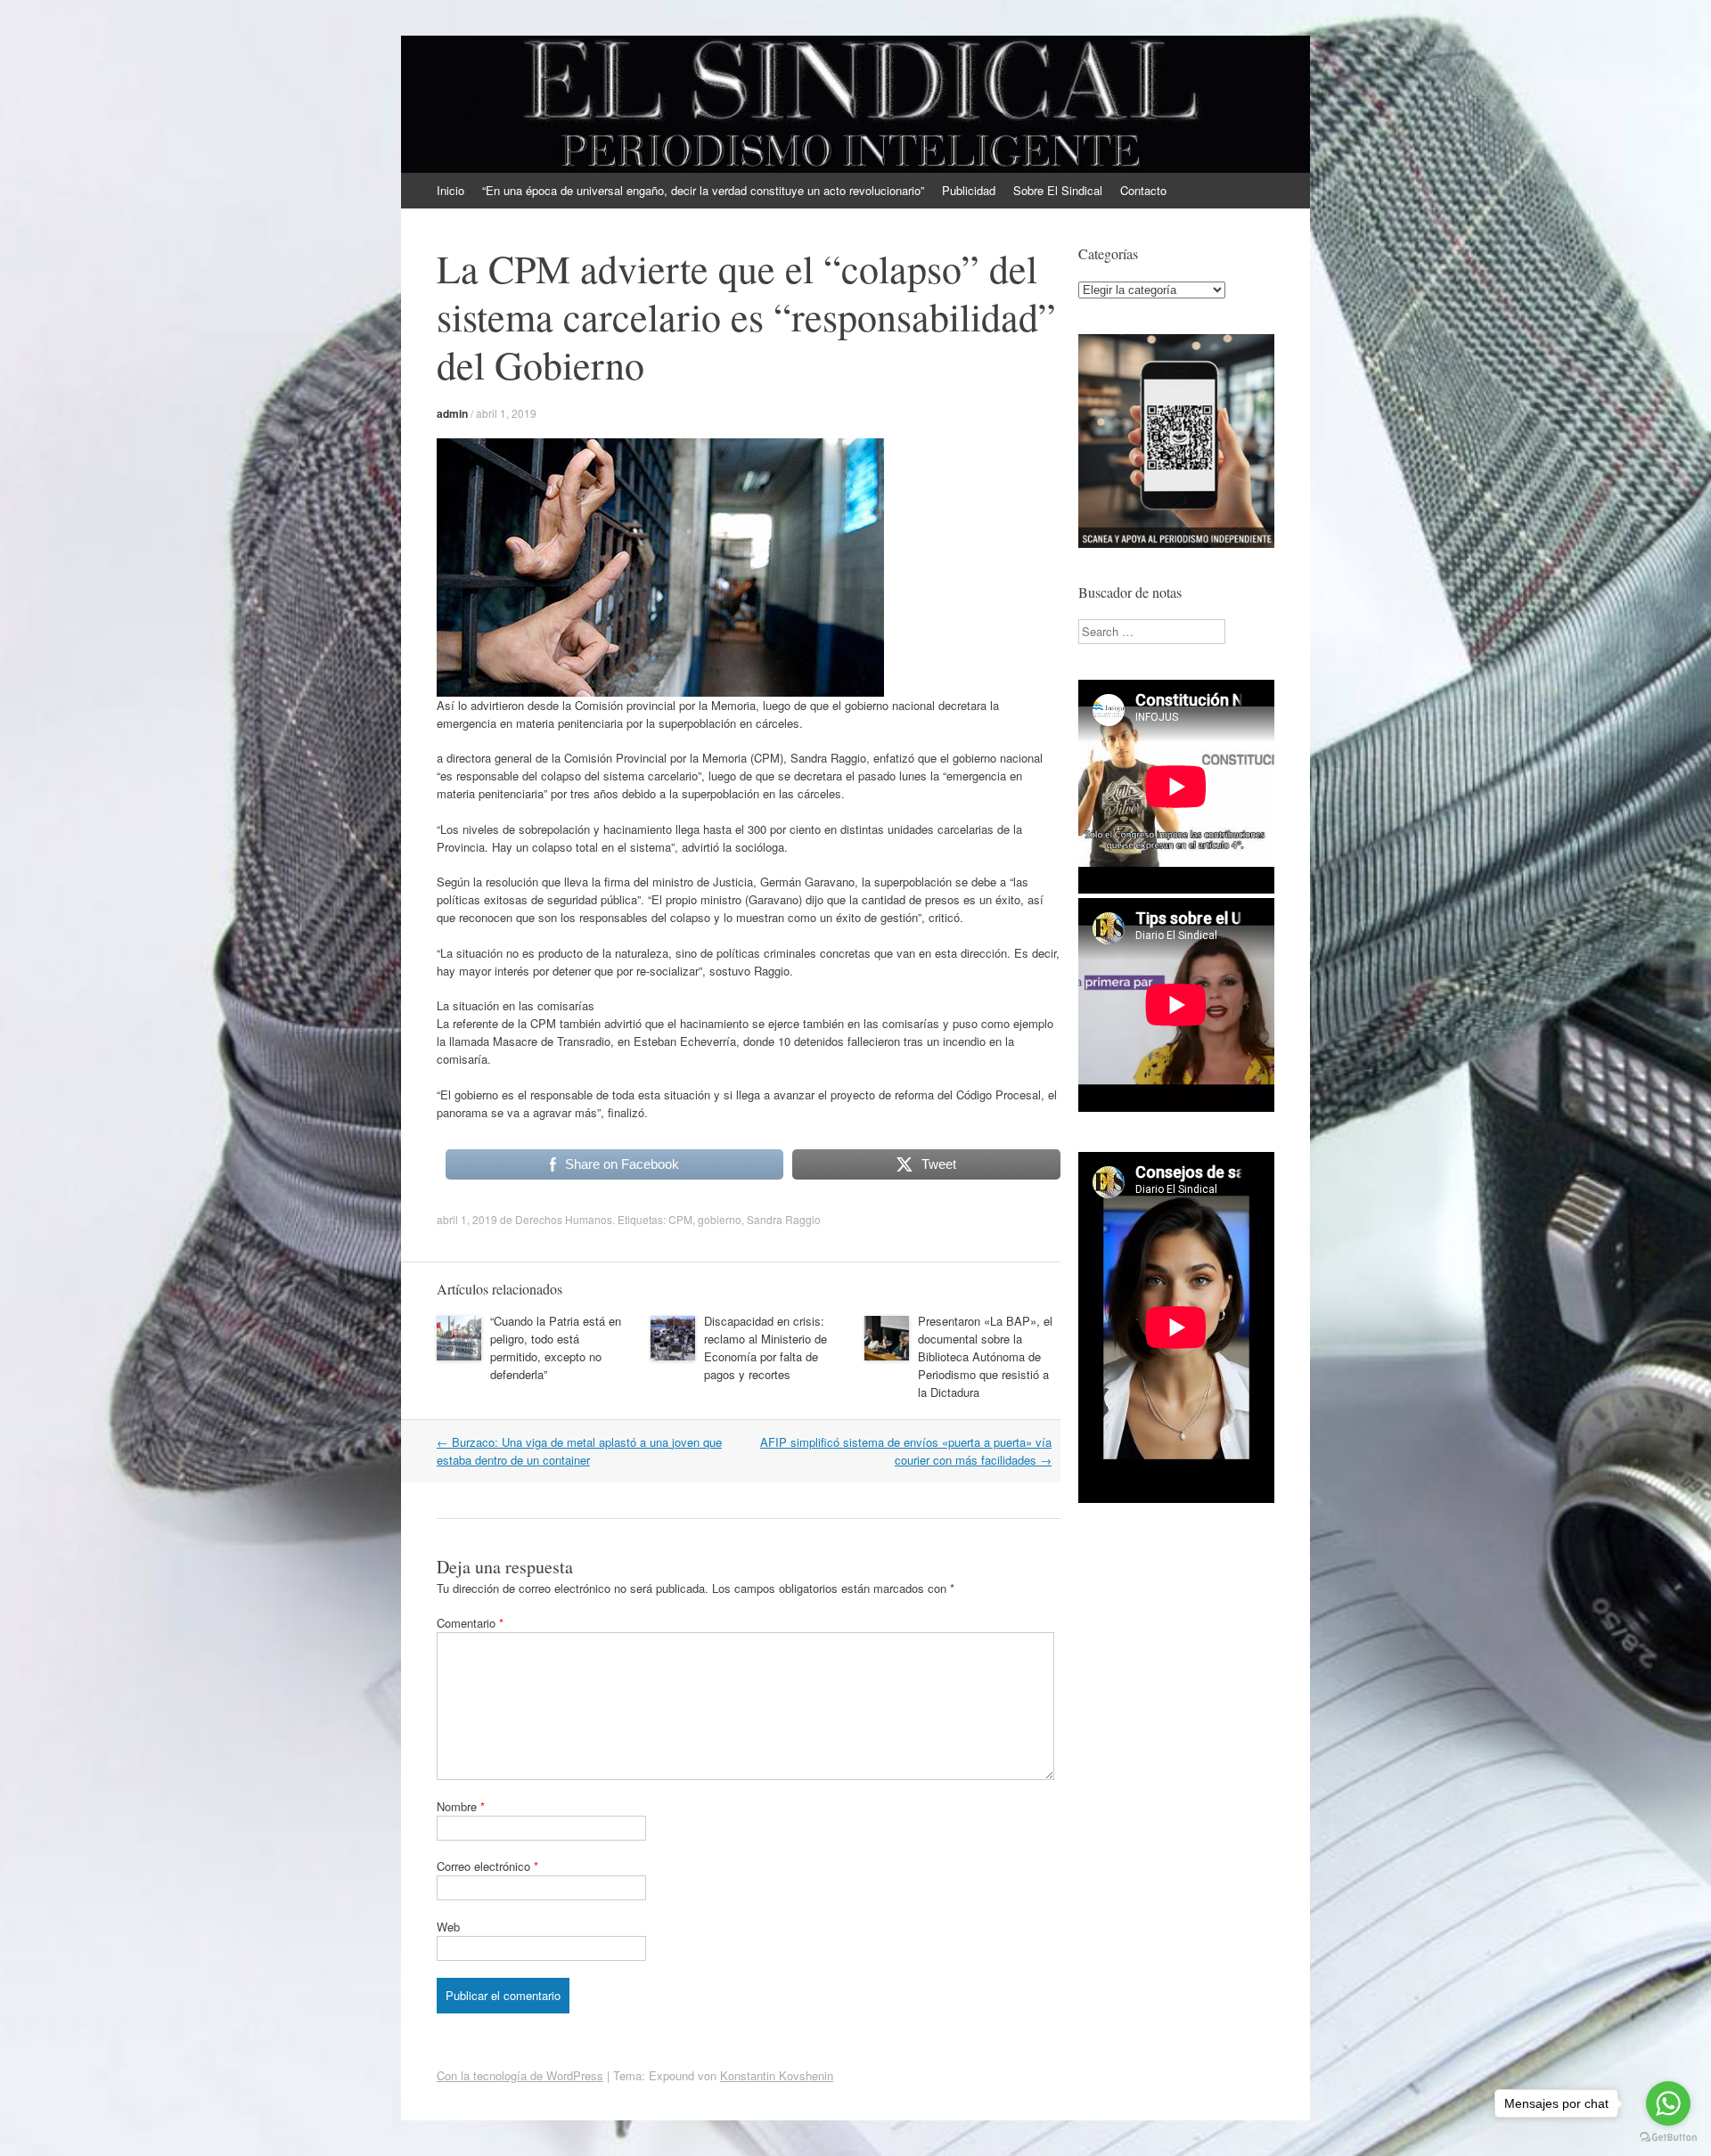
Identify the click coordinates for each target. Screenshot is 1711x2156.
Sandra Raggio (784, 1219)
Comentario (470, 1623)
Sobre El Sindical (1058, 190)
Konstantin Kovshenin (777, 2075)
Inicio (450, 190)
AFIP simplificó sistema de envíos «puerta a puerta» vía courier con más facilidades (906, 1451)
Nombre (461, 1806)
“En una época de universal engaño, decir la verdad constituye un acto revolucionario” (703, 190)
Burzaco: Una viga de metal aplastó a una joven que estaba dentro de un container (579, 1451)
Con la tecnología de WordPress (520, 2075)
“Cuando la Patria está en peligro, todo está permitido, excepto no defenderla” (556, 1347)
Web (448, 1927)
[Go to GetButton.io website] (1668, 2138)
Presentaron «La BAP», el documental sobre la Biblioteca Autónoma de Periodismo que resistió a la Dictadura (985, 1356)
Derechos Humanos (564, 1219)
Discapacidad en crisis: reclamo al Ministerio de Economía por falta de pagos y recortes (765, 1347)
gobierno (720, 1219)
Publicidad (969, 190)
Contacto (1143, 190)
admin (452, 413)
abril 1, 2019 (506, 413)
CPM (680, 1219)
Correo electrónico (487, 1866)
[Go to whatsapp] (1668, 2103)
